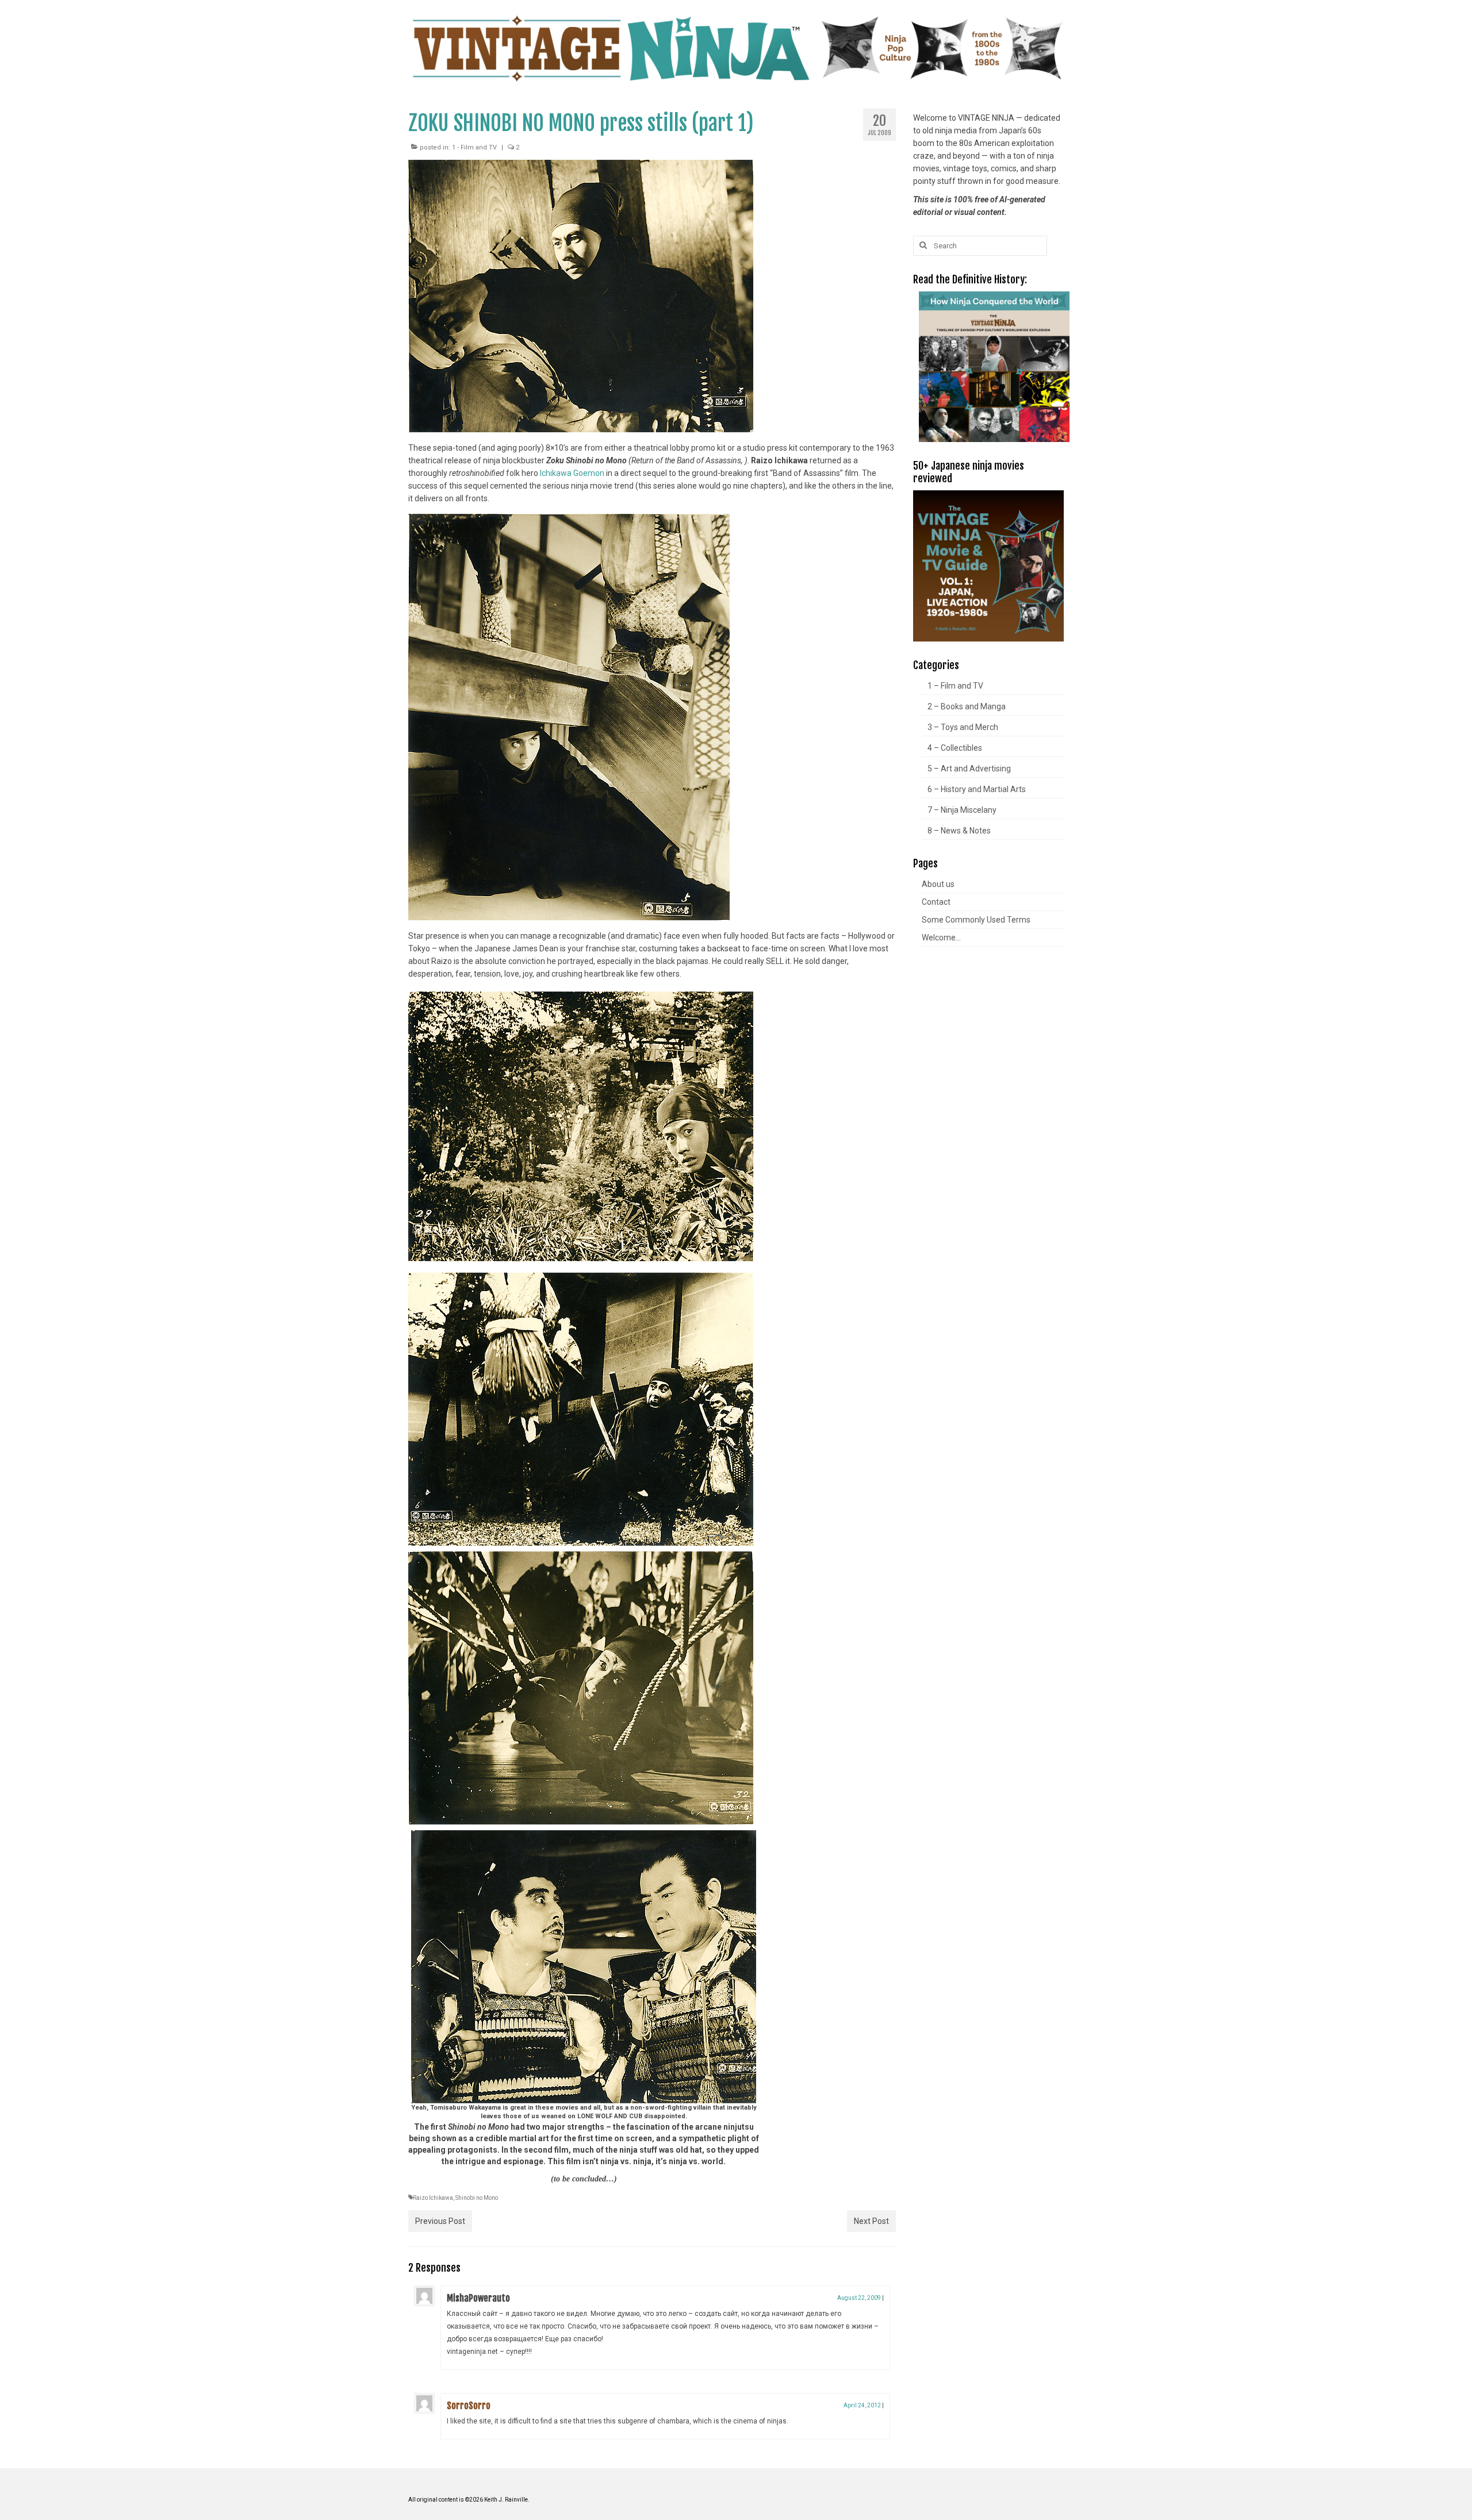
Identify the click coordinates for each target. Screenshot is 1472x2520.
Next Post (871, 2221)
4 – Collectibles (955, 748)
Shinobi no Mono (477, 2198)
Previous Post (440, 2221)
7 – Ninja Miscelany (962, 810)
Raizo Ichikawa (433, 2198)
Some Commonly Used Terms (976, 920)
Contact (936, 902)
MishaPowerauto (478, 2298)
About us (938, 884)
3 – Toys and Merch (963, 727)
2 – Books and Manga (967, 706)
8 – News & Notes (959, 831)
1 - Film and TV (474, 147)
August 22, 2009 (859, 2298)
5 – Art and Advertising (969, 769)
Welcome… (941, 938)
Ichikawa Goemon (572, 473)
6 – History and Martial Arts (977, 789)
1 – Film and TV (955, 686)
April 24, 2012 (862, 2405)
